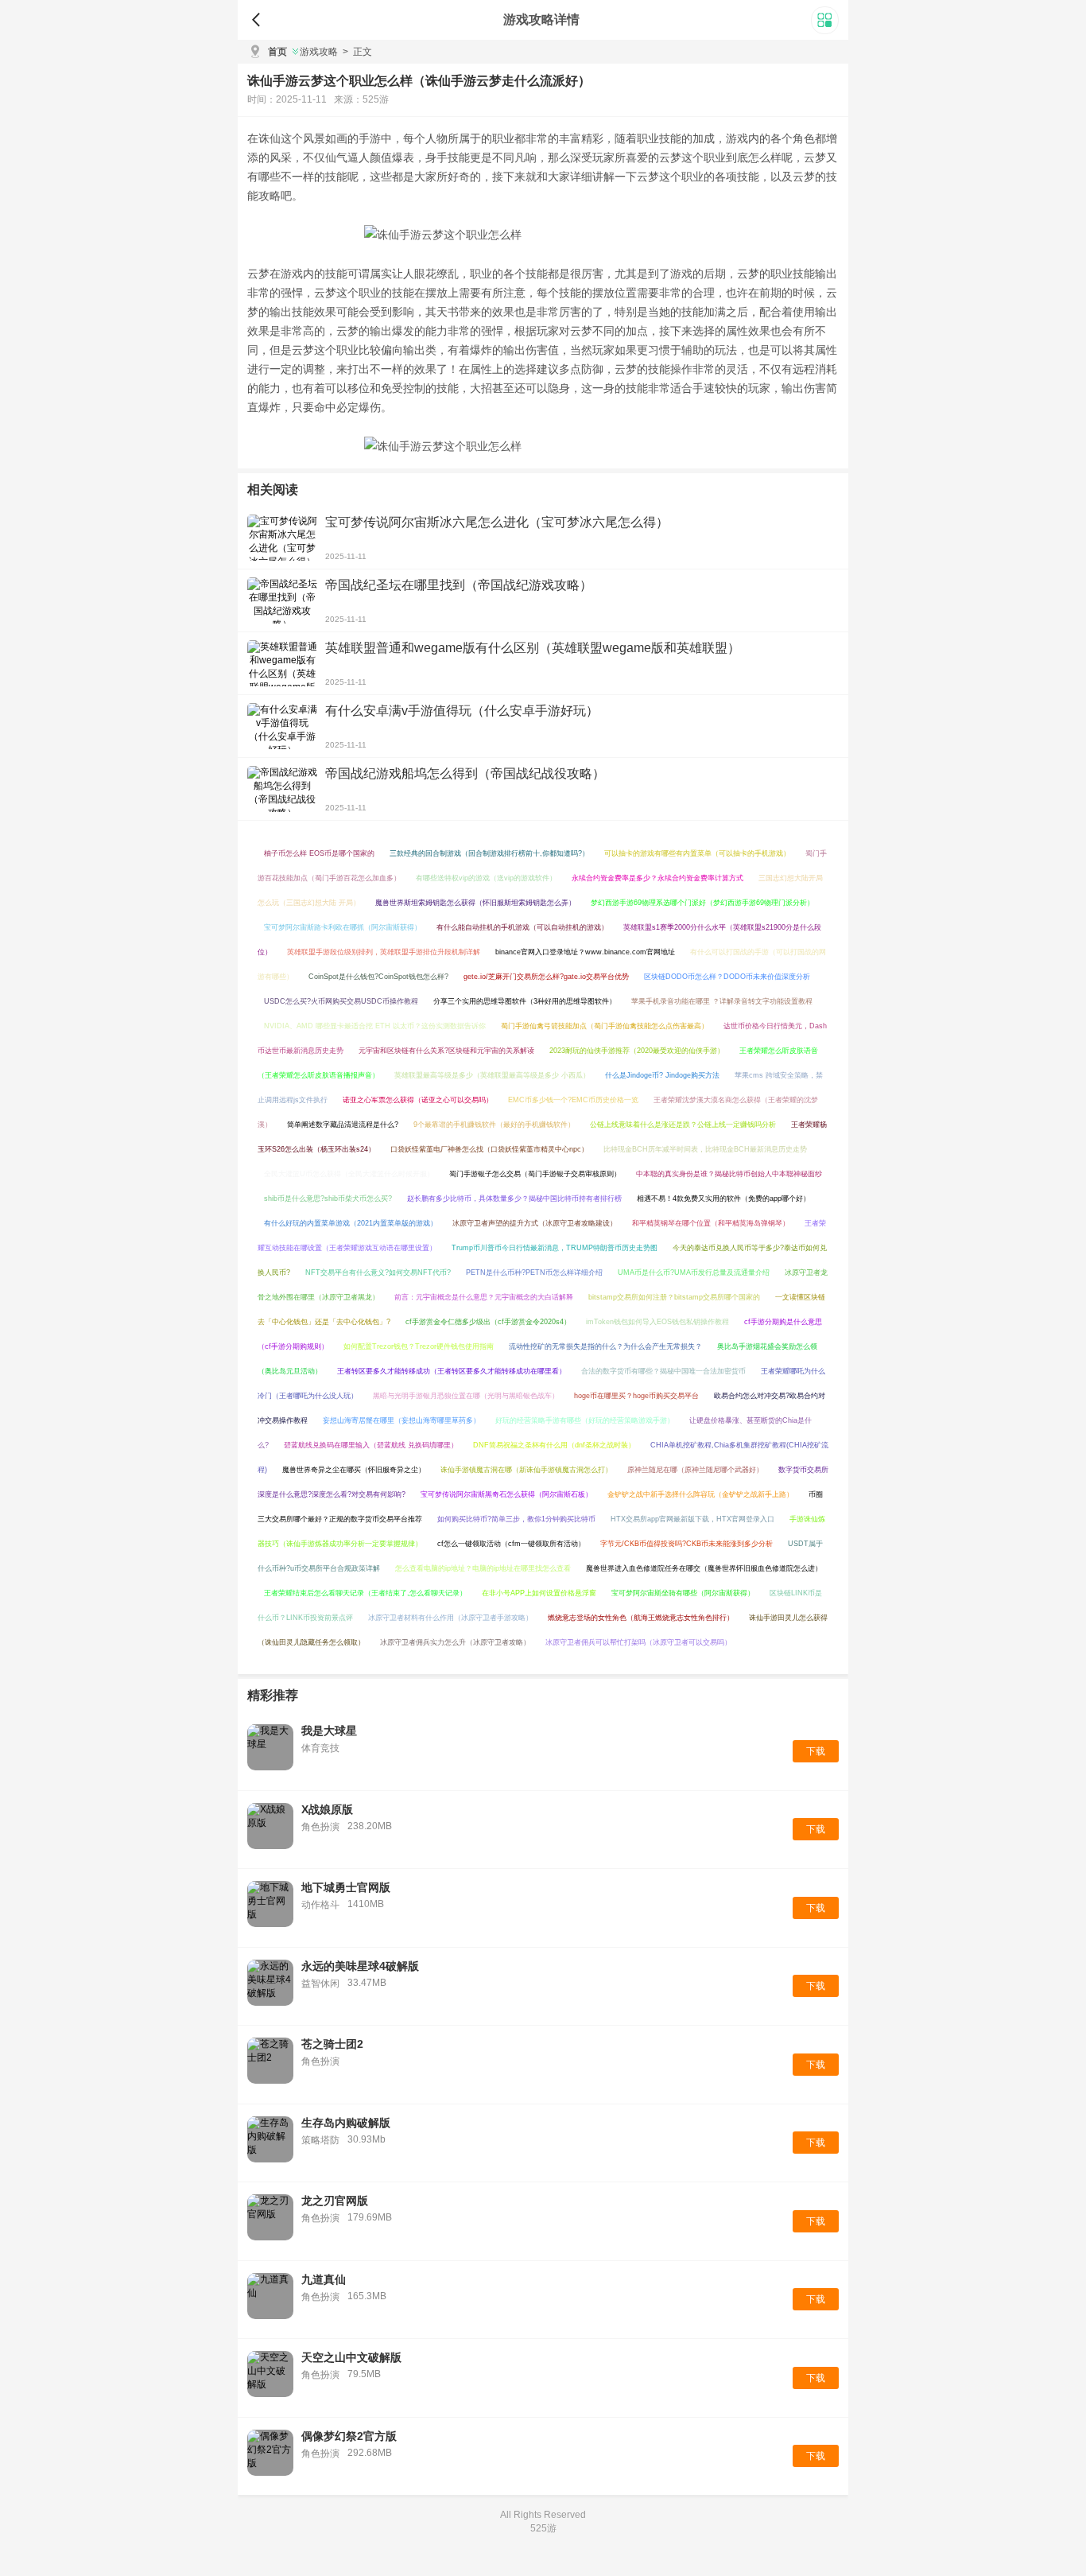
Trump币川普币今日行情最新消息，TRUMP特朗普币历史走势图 (555, 1248)
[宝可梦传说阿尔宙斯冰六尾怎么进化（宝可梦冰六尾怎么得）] (282, 538)
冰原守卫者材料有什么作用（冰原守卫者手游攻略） (450, 1618)
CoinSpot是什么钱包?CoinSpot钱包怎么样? (378, 977)
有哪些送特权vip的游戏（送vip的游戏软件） (486, 878)
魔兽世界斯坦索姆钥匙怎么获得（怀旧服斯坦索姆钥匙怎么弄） (475, 903)
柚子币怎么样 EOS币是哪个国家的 (319, 853)
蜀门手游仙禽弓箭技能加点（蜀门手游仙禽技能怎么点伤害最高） (605, 1026)
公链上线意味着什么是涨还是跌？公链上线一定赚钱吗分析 (683, 1125)
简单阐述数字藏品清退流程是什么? (343, 1125)
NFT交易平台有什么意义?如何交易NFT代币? (378, 1272)
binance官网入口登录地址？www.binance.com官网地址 (585, 952)
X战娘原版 (327, 1809)
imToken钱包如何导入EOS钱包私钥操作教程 (657, 1322)
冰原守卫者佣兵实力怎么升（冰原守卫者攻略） (455, 1642)
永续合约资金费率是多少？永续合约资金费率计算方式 (657, 878)
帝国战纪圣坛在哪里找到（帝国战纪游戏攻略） (459, 585)
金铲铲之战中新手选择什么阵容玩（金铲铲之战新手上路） (700, 1494)
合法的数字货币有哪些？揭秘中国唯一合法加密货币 (663, 1371)
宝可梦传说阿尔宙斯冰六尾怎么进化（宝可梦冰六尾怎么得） (497, 522)
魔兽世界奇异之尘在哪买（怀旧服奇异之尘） (354, 1470)
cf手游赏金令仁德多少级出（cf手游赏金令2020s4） (488, 1322)
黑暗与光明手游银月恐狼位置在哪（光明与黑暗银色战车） (466, 1396)
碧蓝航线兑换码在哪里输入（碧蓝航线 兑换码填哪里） (371, 1445)
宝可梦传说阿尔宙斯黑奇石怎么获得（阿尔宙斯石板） (506, 1494)
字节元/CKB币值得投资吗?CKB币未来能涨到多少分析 (687, 1544)
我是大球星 (329, 1731)
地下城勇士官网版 (346, 1887)
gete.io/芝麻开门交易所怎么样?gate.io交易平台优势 (546, 977)
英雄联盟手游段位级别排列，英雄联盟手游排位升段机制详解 (384, 952)
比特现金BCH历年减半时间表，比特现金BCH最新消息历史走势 (705, 1149)
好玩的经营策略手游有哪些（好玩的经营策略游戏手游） (585, 1420)
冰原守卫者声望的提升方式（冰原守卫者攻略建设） (535, 1223)
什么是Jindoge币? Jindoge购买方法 (662, 1075)
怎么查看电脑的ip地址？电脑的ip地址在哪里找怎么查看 (483, 1568)
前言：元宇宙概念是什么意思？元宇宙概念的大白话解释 (484, 1297)
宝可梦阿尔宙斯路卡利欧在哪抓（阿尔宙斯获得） (343, 927)
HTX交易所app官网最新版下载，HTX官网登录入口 (692, 1519)
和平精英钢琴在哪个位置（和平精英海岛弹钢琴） (711, 1223)
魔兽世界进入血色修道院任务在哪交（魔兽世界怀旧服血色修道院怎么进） (704, 1568)
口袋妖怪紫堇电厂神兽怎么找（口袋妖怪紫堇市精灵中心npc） (489, 1149)
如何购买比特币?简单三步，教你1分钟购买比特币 (516, 1519)
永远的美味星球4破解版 (360, 1966)
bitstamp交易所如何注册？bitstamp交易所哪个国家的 (674, 1297)
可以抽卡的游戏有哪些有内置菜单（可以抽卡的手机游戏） (697, 853)
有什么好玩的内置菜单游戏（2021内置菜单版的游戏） (351, 1223)
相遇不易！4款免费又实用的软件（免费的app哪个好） (723, 1199)
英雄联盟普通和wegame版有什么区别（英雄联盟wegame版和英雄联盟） (533, 648)
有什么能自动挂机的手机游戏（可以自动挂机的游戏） (522, 927)
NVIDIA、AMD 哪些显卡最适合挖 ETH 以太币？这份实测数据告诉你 (375, 1026)
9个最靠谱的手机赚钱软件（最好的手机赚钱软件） (494, 1125)
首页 (277, 52)
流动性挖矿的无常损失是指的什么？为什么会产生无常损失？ (605, 1346)
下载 (816, 1751)
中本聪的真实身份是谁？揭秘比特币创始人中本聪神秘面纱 (729, 1174)
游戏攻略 (319, 52)
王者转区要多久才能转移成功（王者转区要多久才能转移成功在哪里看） (452, 1371)
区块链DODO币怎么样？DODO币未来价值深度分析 (727, 977)
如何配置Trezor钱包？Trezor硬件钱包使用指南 (419, 1346)
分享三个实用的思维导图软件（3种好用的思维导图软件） (525, 1001)
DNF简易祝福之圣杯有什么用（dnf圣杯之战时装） (554, 1445)
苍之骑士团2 (332, 2044)
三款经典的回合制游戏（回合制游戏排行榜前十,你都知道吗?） (489, 853)
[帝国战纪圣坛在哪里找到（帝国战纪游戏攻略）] (282, 600)
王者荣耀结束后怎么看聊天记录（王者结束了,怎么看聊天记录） (365, 1593)
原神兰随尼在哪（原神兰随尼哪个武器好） (695, 1470)
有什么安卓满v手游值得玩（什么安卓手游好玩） (462, 711)
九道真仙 (324, 2279)
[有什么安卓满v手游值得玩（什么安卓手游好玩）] (282, 726)
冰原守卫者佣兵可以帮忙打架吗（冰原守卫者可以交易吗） (638, 1642)
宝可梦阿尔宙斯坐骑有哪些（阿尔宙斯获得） (683, 1593)
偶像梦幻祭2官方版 (349, 2436)
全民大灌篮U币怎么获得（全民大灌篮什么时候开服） (349, 1174)
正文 (357, 52)
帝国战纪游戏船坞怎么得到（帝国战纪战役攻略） (465, 773)
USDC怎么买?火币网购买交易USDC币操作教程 (341, 1001)
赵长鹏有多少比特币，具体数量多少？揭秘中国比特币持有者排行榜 (514, 1199)
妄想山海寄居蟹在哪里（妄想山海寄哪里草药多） (401, 1420)
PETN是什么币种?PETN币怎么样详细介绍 (534, 1272)
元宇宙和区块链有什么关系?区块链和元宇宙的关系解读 (446, 1051)
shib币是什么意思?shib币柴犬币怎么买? (328, 1199)
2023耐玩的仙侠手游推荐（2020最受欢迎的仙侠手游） (637, 1051)
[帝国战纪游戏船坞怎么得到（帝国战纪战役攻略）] (282, 789)
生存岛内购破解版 (346, 2123)
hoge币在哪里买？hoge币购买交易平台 (636, 1396)
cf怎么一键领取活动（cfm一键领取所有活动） (511, 1544)
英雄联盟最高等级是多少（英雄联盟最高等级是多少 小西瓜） (492, 1075)
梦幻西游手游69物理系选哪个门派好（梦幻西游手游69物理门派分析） (702, 903)
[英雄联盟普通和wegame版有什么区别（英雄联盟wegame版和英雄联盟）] (282, 663)
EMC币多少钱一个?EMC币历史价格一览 (573, 1100)
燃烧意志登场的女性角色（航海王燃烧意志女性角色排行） (641, 1618)
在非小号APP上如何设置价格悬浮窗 (539, 1593)
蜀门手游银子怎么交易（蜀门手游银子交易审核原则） (535, 1174)
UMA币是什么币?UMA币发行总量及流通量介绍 (694, 1272)
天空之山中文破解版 (351, 2357)
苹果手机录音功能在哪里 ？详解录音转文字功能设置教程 (722, 1001)
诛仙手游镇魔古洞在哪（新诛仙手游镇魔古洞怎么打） (526, 1470)
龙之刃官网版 (335, 2201)
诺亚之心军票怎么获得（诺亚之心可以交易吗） (418, 1100)
